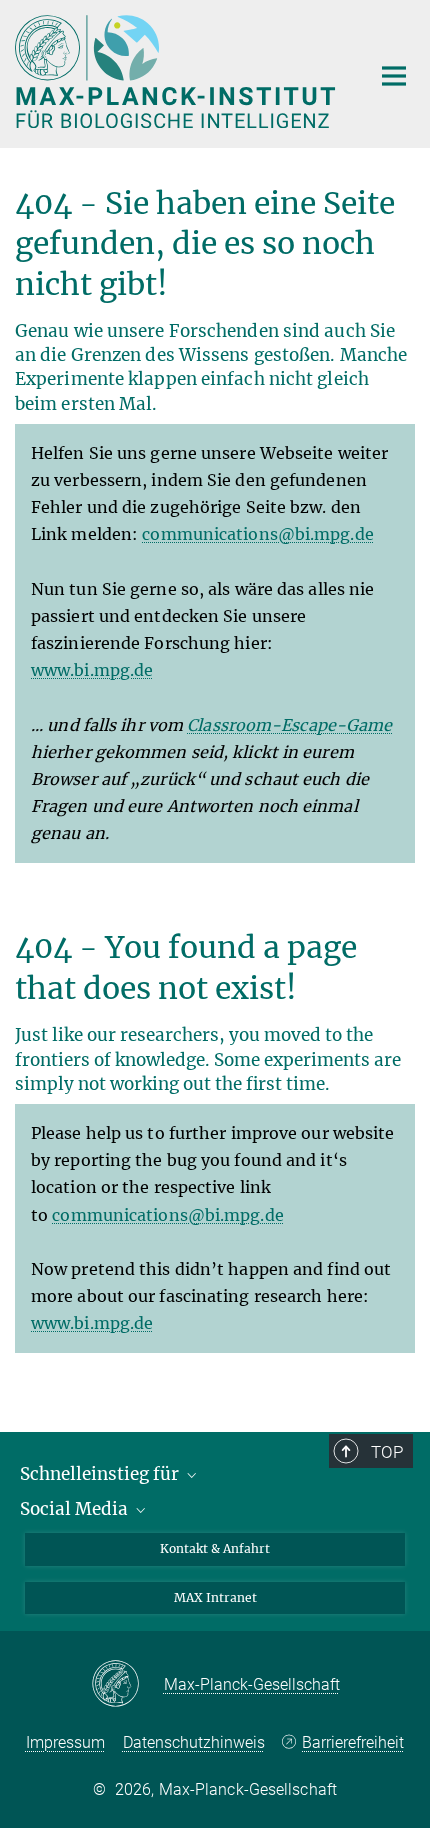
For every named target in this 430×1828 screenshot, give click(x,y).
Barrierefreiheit (353, 1742)
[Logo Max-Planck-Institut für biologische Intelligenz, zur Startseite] (177, 71)
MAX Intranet (215, 1597)
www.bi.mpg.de (92, 670)
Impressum (65, 1742)
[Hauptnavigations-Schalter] (394, 76)
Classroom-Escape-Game (289, 725)
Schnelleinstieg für (101, 1474)
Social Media (76, 1509)
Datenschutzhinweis (194, 1742)
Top (387, 1452)
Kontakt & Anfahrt (215, 1548)
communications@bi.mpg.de (257, 534)
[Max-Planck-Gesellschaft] (127, 1685)
